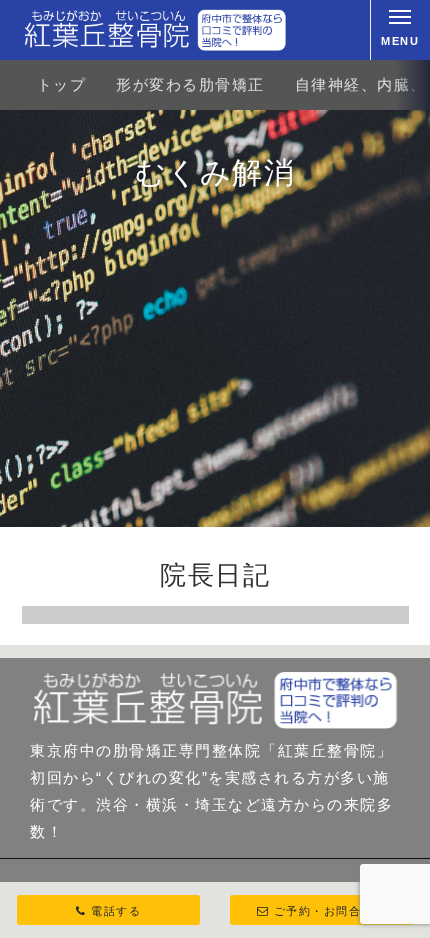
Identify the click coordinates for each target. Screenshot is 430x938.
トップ (62, 84)
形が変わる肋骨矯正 (190, 84)
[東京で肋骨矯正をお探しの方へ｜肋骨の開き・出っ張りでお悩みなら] (155, 30)
